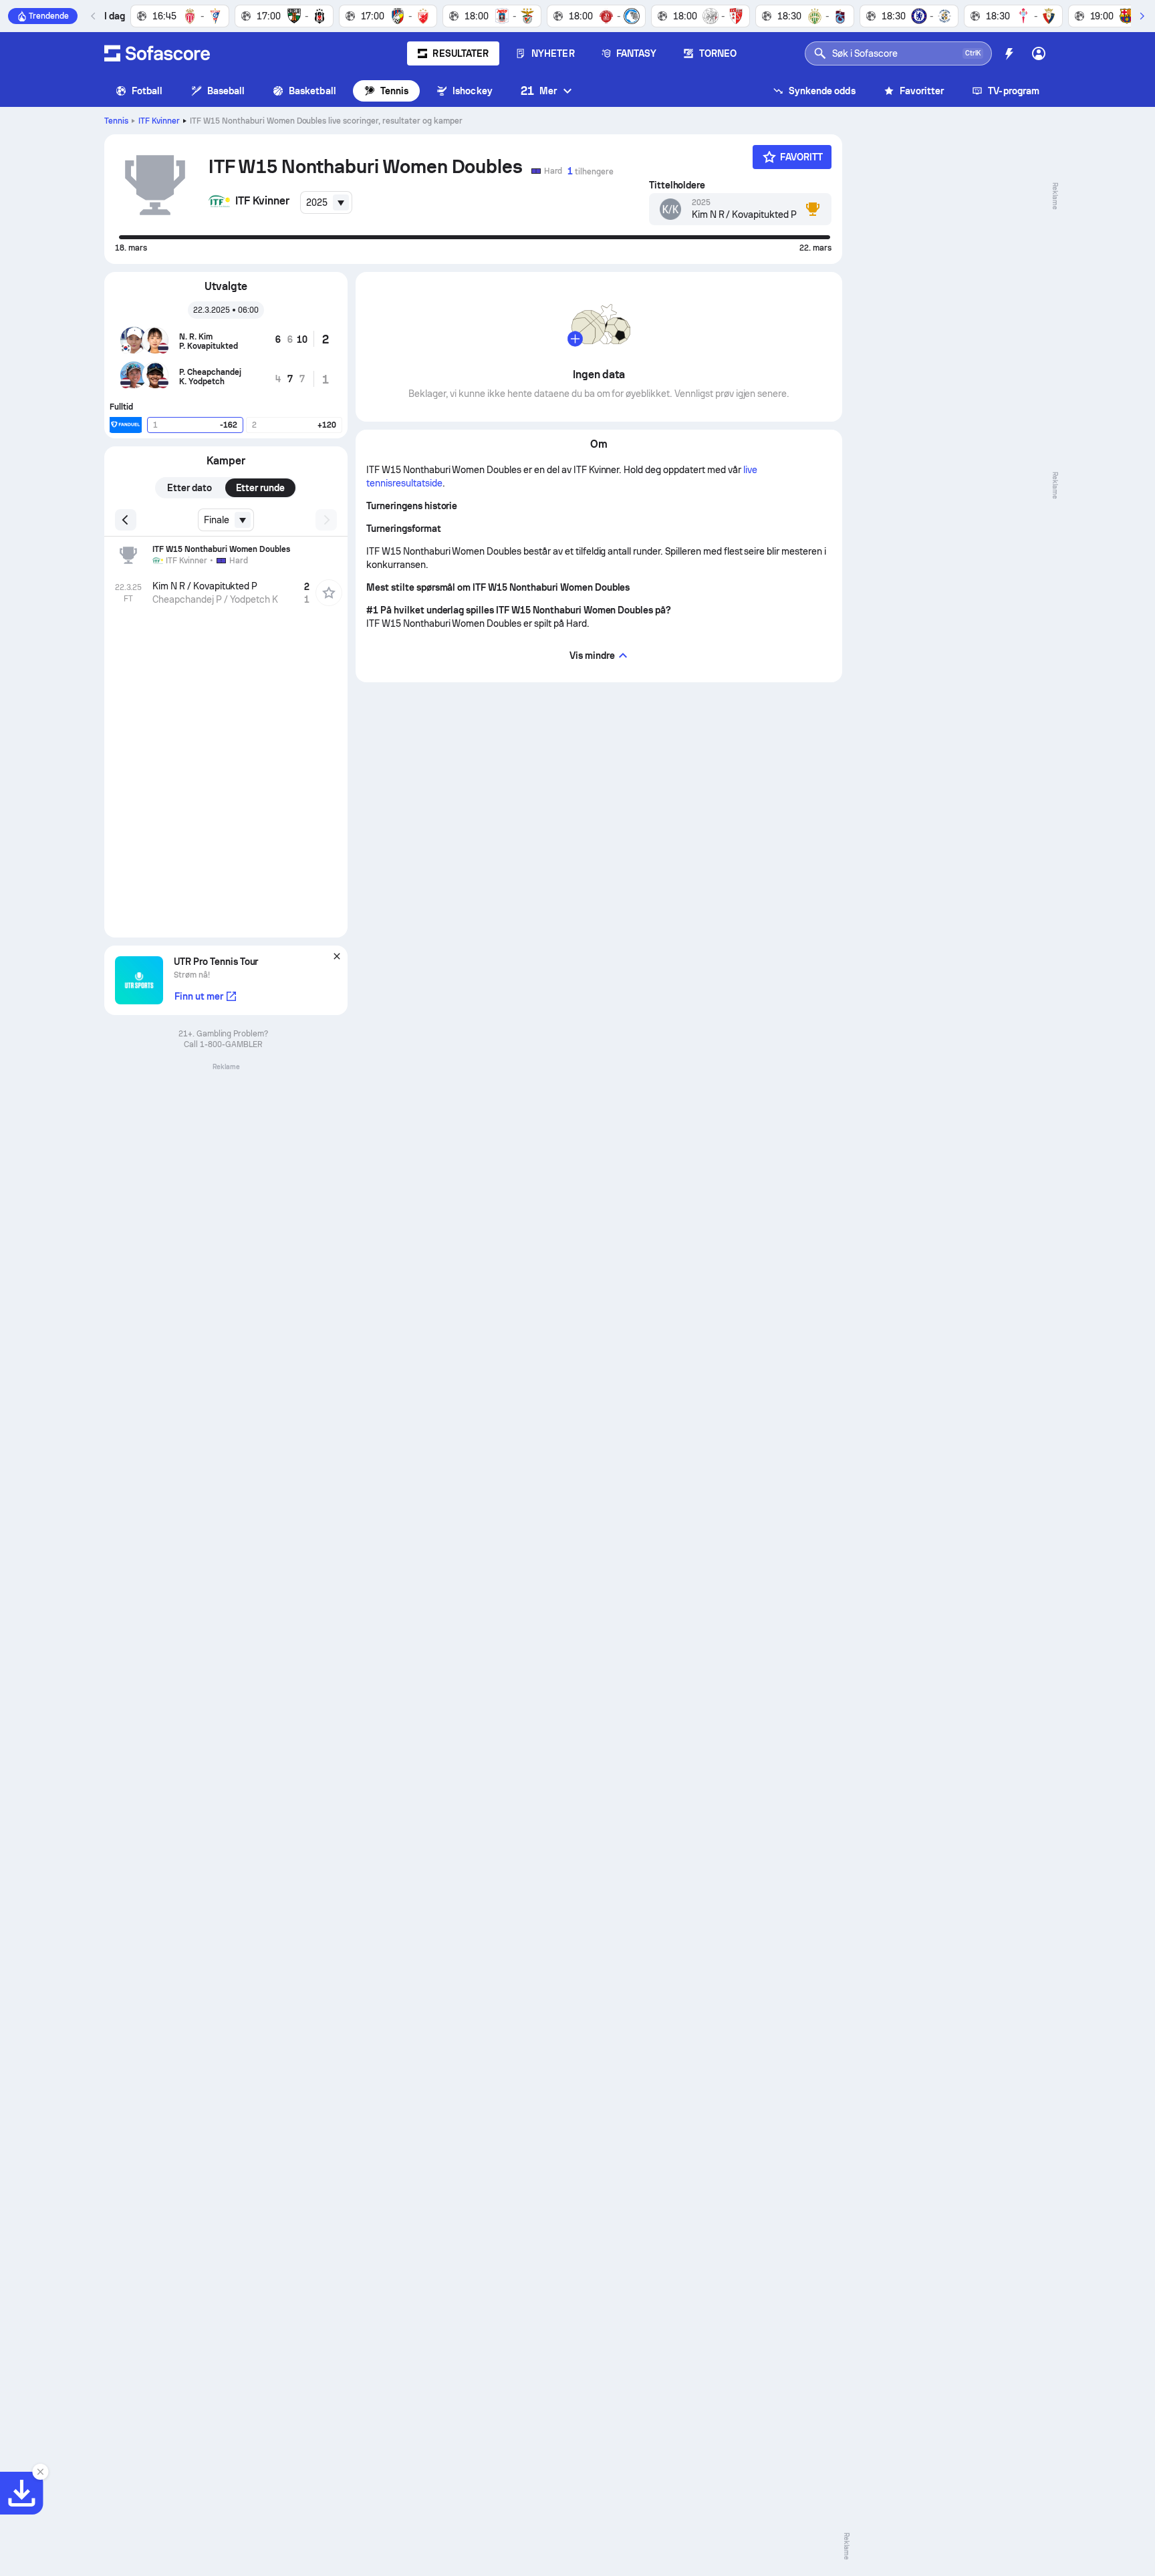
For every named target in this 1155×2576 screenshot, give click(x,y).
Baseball (226, 91)
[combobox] (326, 202)
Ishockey (473, 91)
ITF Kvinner (159, 121)
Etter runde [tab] (261, 488)
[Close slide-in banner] (40, 2472)
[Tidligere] (94, 16)
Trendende (49, 16)
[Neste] (1142, 16)
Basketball (312, 91)
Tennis (394, 91)
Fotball (147, 91)
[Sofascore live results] (157, 53)
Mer (539, 91)
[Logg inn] (1039, 53)
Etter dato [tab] (189, 488)
